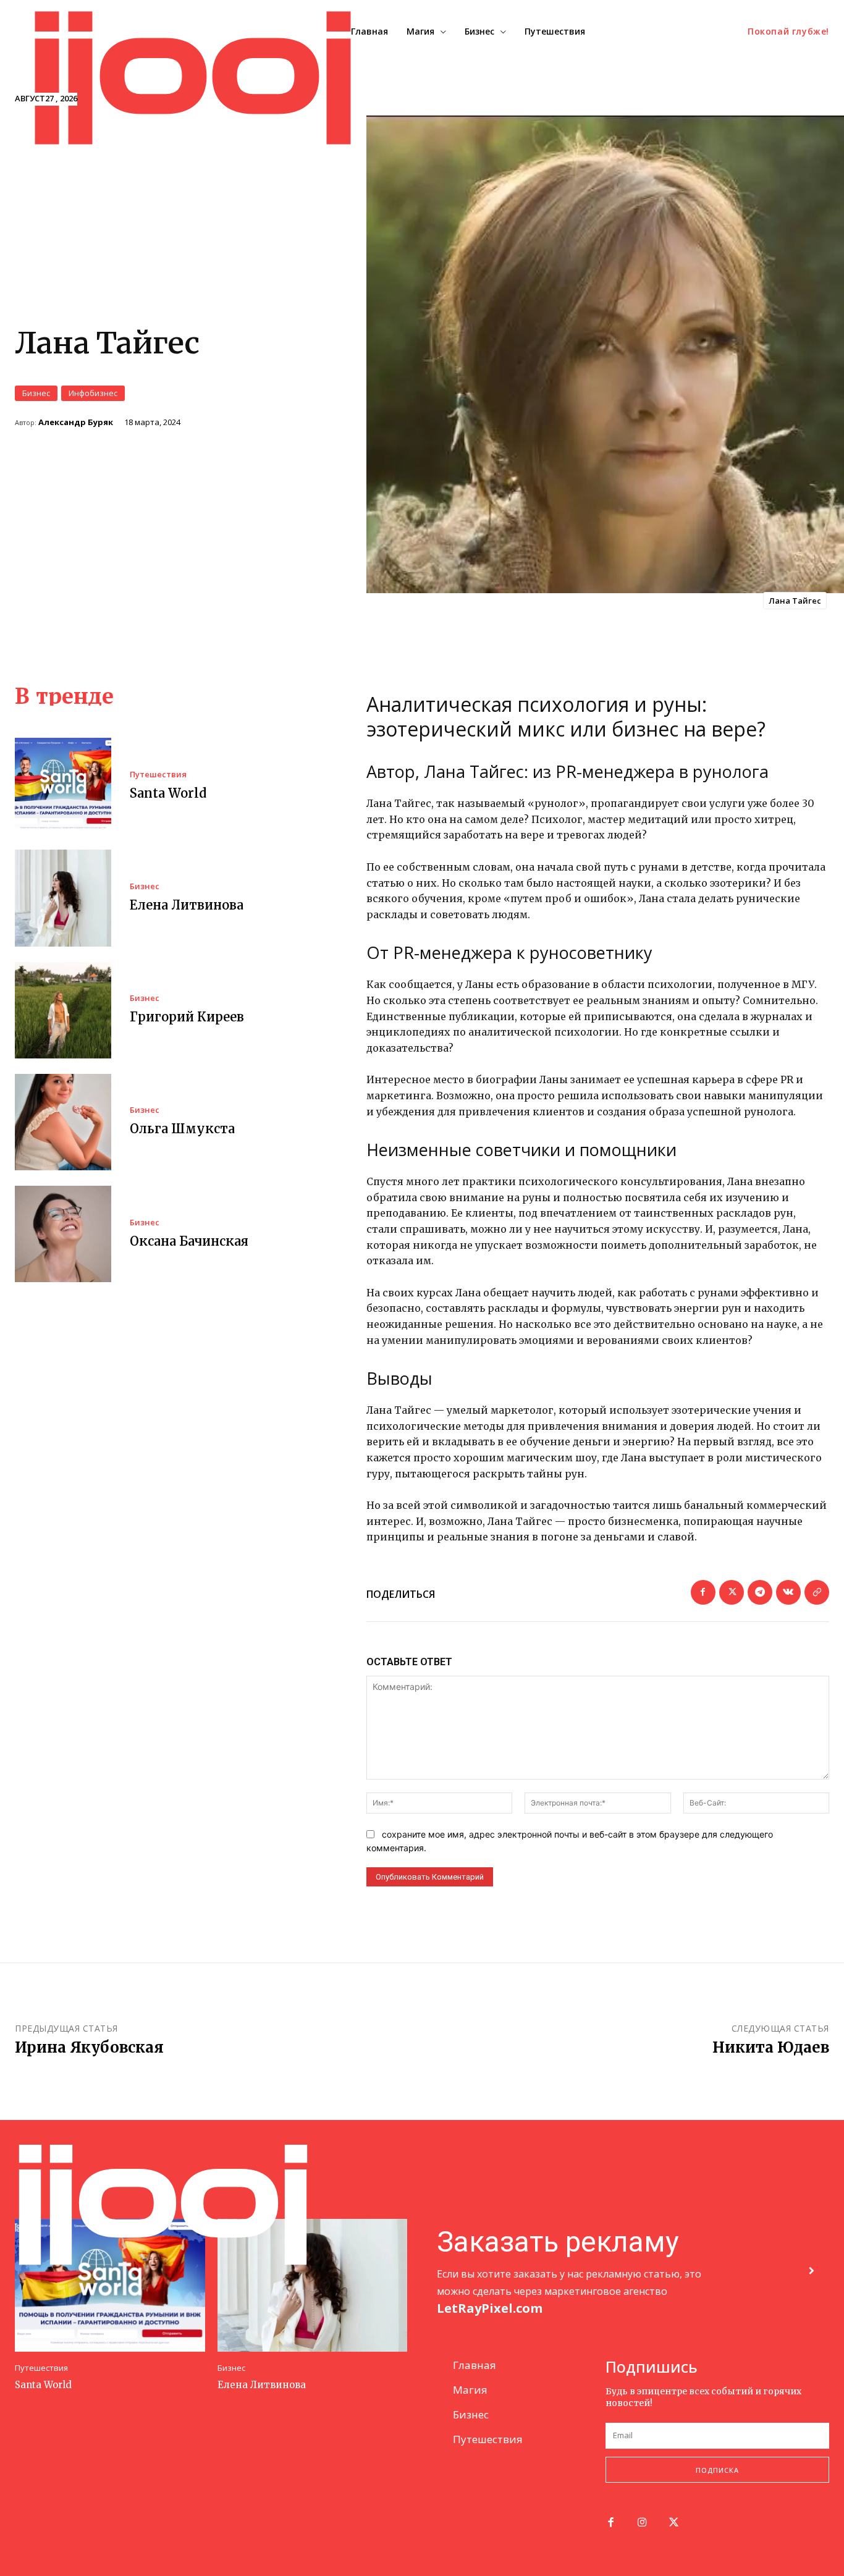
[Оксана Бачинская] (63, 1234)
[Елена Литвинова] (63, 898)
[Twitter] (732, 1592)
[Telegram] (760, 1592)
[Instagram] (642, 2523)
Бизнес (36, 393)
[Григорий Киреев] (63, 1010)
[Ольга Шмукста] (63, 1122)
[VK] (788, 1592)
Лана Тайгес (795, 601)
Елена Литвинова (187, 905)
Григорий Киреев (187, 1017)
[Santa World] (63, 786)
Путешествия (158, 775)
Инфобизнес (93, 393)
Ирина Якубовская (89, 2047)
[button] (788, 32)
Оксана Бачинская (189, 1241)
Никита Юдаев (771, 2047)
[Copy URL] (817, 1592)
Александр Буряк (76, 422)
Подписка (717, 2470)
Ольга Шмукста (182, 1129)
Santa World (168, 793)
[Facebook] (703, 1592)
